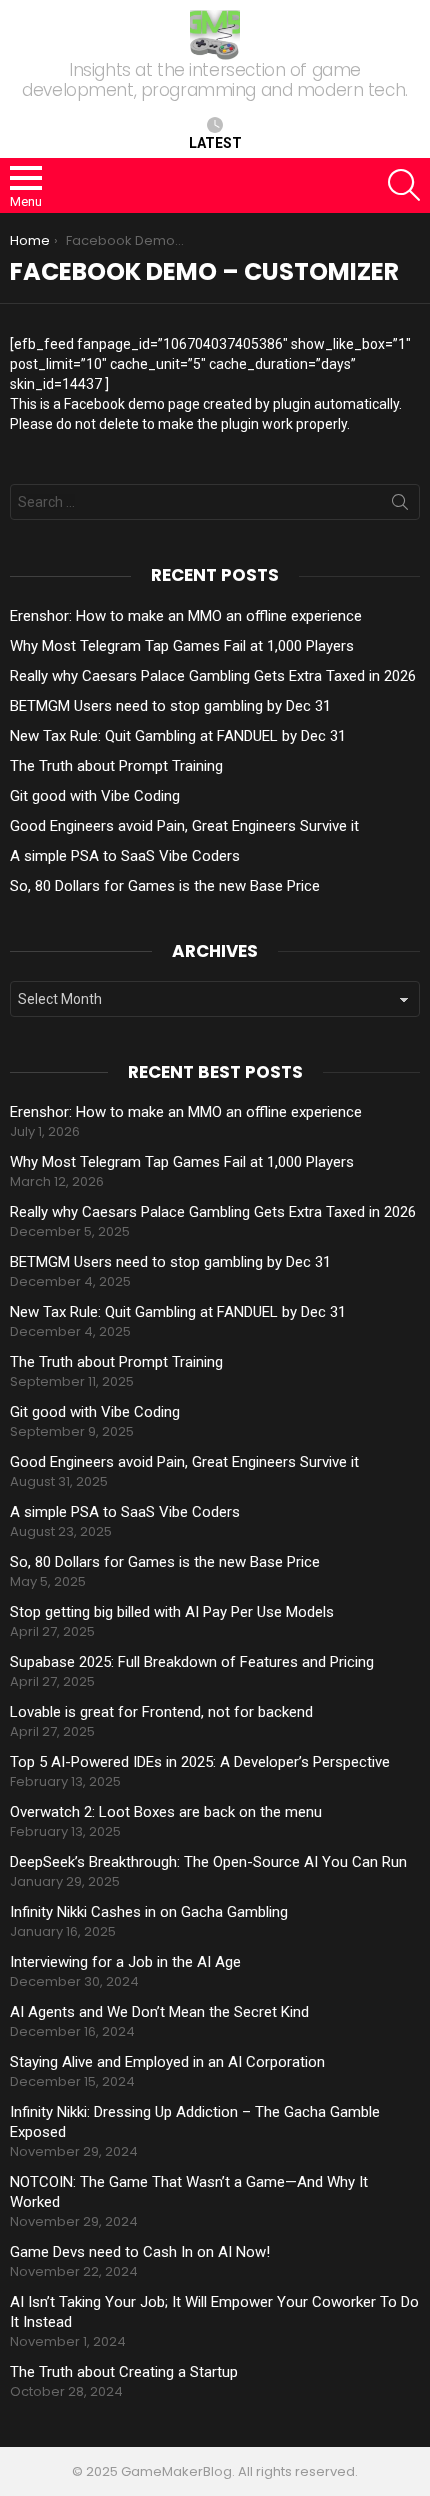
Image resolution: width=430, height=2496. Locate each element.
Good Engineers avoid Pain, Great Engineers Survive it (184, 826)
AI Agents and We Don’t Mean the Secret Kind (159, 2012)
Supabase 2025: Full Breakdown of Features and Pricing (192, 1662)
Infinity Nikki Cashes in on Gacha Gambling (149, 1912)
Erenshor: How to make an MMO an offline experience (186, 616)
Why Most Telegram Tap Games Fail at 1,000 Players (182, 646)
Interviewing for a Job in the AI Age (125, 1962)
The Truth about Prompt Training (116, 766)
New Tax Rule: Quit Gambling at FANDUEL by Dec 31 (178, 736)
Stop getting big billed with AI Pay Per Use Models (172, 1612)
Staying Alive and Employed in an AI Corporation (167, 2062)
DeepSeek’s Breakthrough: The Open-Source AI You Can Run (208, 1862)
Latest (215, 143)
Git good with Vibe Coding (95, 796)
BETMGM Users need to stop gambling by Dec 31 (170, 706)
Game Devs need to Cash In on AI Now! (140, 2252)
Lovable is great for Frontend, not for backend (161, 1712)
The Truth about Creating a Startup (124, 2372)
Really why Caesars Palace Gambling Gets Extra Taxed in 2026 (213, 676)
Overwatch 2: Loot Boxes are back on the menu (166, 1812)
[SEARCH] (404, 185)
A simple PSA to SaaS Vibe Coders (125, 856)
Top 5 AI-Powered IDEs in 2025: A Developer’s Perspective (200, 1762)
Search (400, 506)
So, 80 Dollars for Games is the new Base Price (165, 886)
